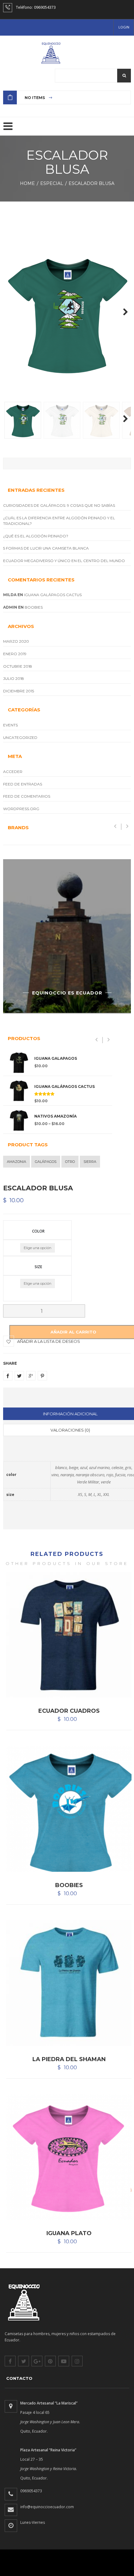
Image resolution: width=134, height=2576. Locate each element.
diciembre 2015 (19, 691)
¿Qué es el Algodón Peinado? (36, 536)
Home (29, 183)
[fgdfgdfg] (11, 2406)
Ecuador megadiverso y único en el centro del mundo (64, 561)
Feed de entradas (23, 784)
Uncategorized (20, 737)
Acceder (13, 772)
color (38, 1231)
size (38, 1266)
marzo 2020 (16, 641)
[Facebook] (8, 1376)
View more (67, 936)
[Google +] (31, 1376)
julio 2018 (14, 678)
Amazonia (17, 1162)
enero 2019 (15, 654)
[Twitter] (19, 1376)
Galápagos (46, 1162)
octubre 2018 (18, 666)
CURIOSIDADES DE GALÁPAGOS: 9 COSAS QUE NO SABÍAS (59, 505)
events (10, 725)
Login (124, 27)
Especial (53, 183)
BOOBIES (34, 607)
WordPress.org (21, 809)
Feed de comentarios (27, 796)
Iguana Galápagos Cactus (53, 595)
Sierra (90, 1162)
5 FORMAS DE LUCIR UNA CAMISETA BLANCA (46, 548)
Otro (70, 1162)
